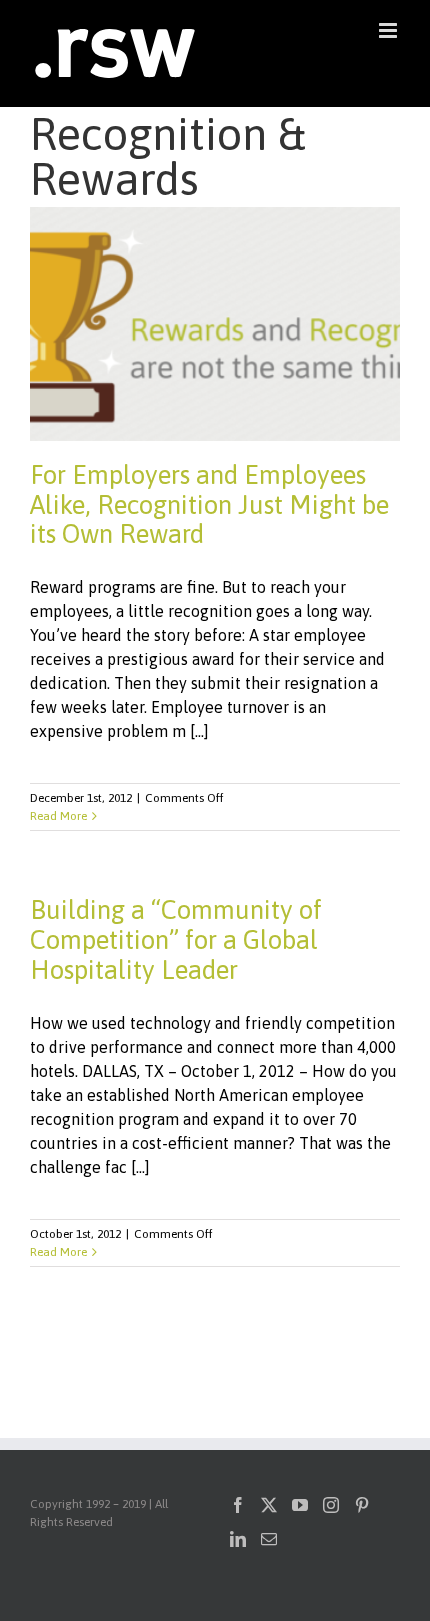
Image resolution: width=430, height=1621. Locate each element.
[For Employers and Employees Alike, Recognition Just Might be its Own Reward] (215, 324)
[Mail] (269, 1539)
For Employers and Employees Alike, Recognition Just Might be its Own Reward (209, 505)
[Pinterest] (362, 1505)
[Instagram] (331, 1505)
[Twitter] (269, 1505)
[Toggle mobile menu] (389, 30)
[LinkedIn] (238, 1539)
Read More (58, 816)
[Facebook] (238, 1505)
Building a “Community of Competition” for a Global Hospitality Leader (176, 940)
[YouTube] (300, 1505)
